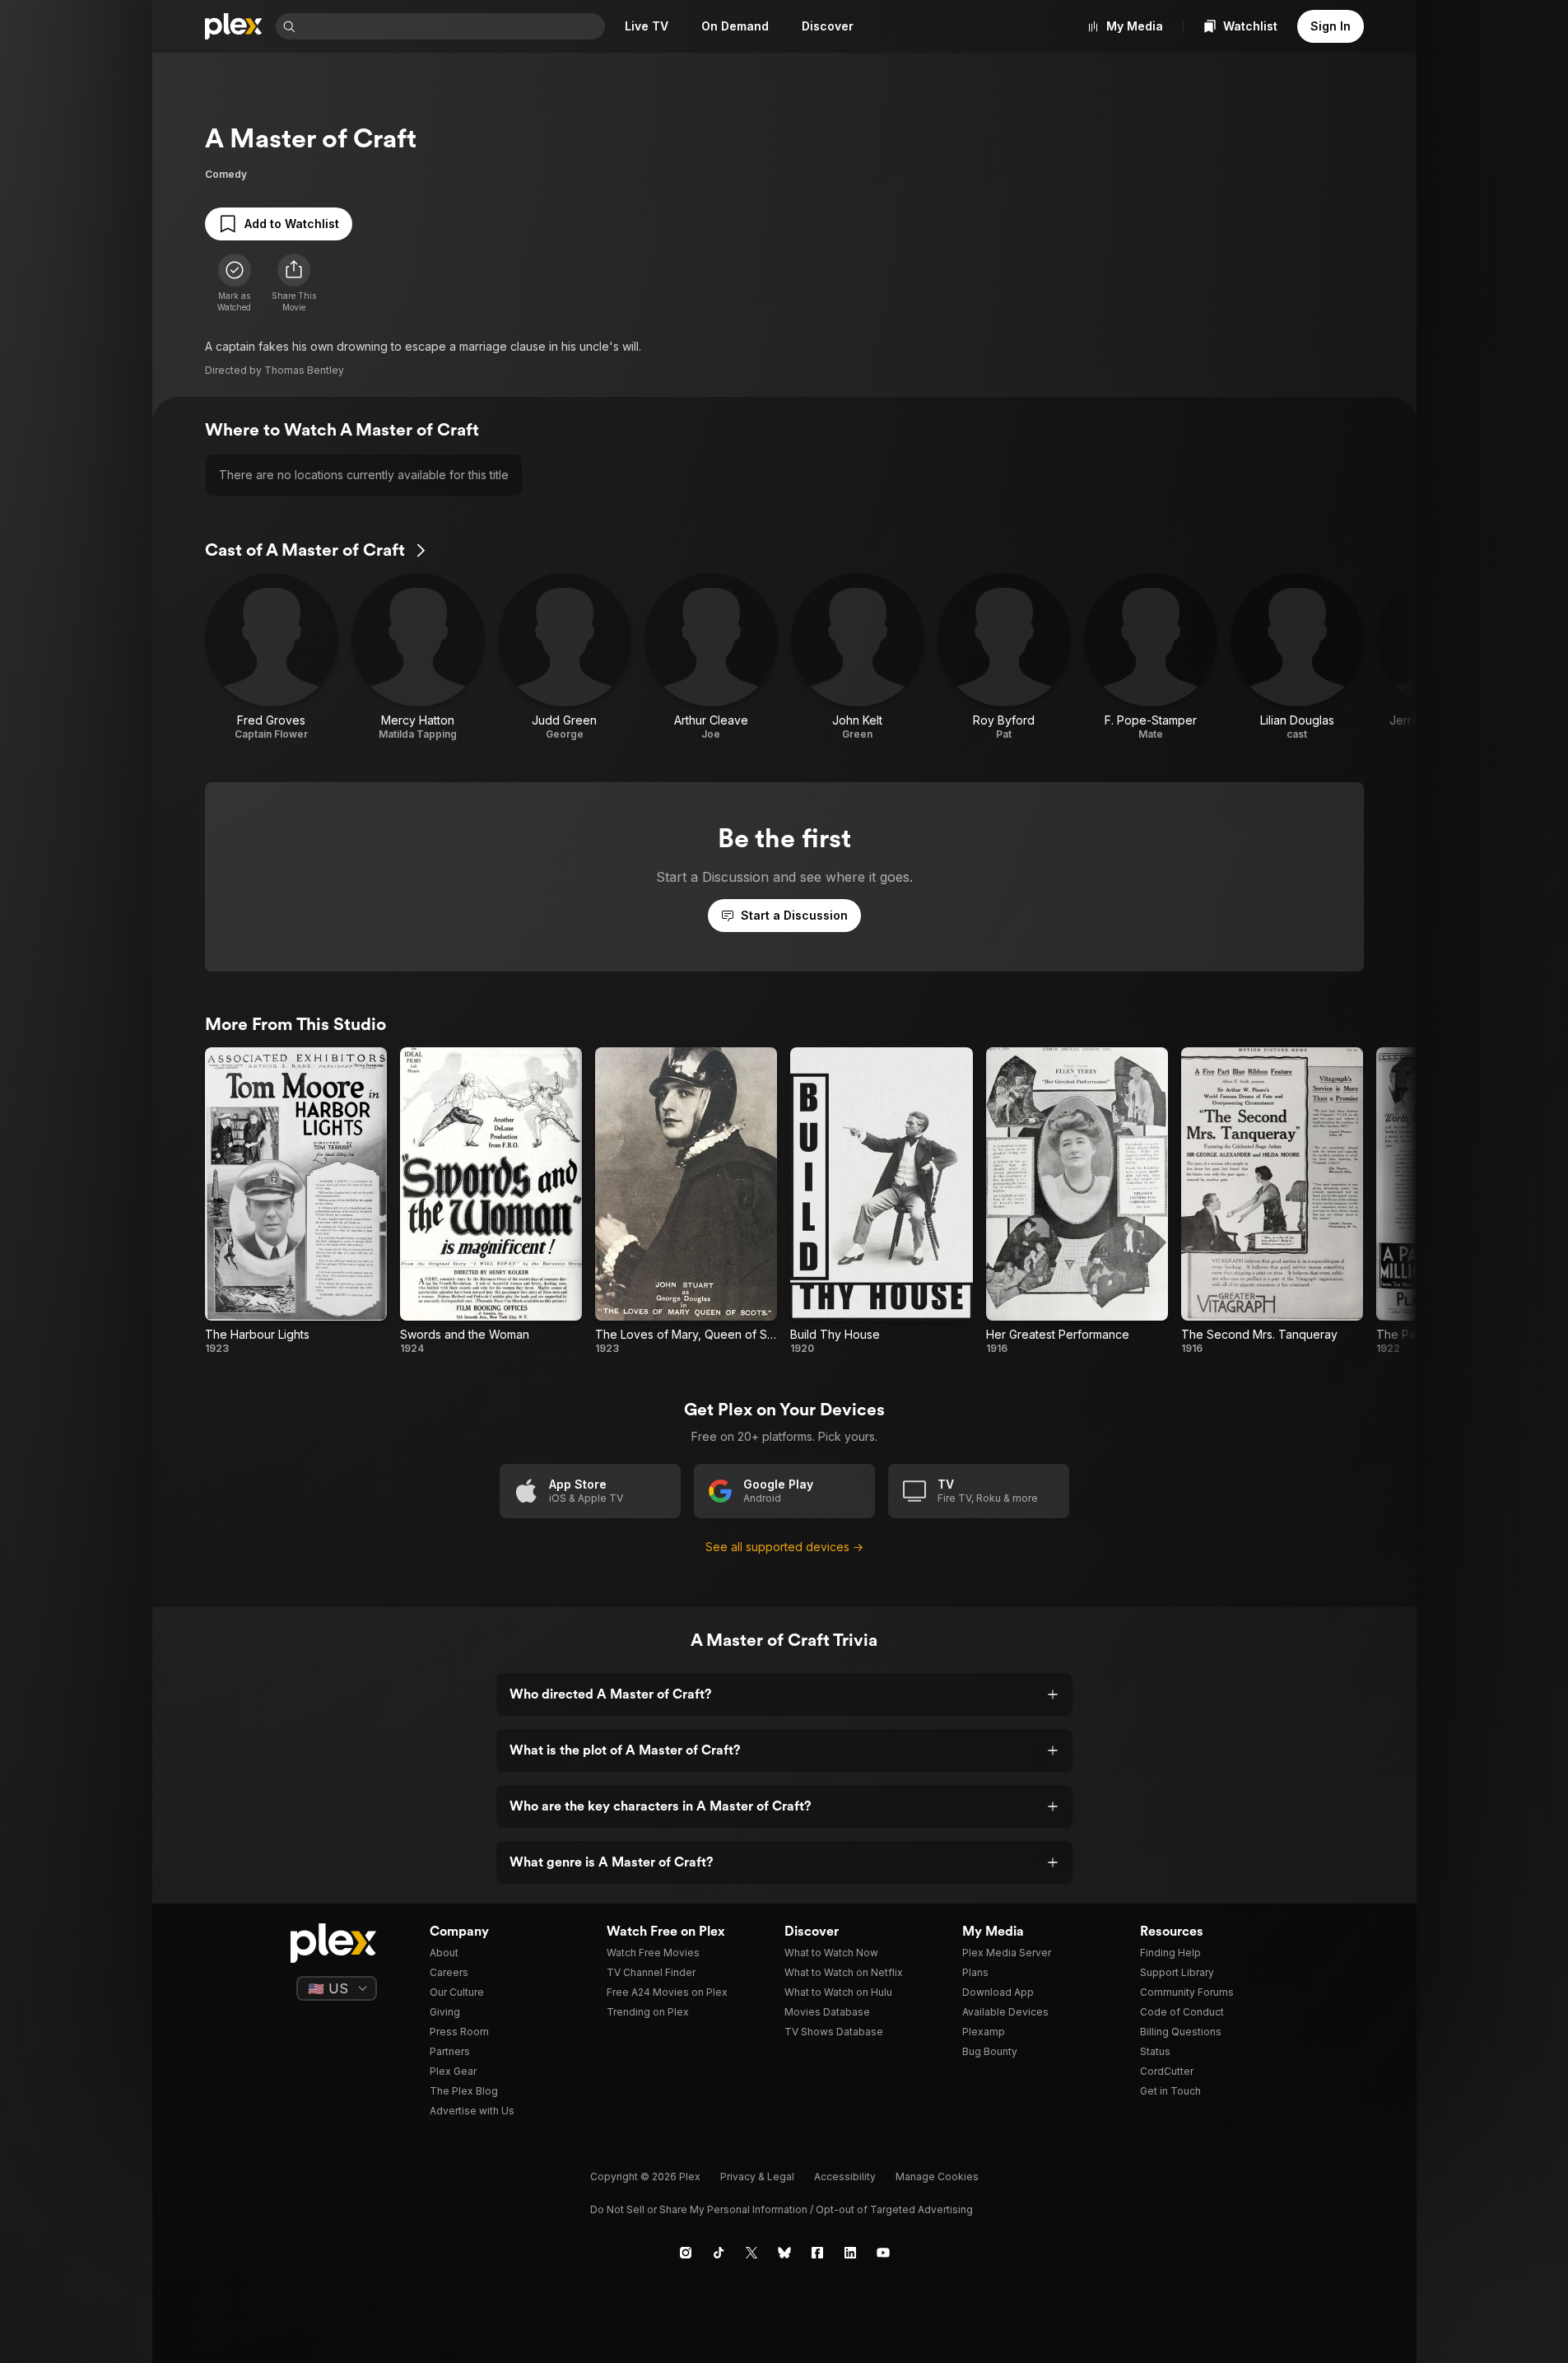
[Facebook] (817, 2253)
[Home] (234, 26)
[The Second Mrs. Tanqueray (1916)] (1272, 1201)
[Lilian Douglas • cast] (1297, 657)
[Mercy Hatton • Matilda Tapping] (418, 657)
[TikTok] (719, 2253)
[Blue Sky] (784, 2253)
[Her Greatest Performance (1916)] (1077, 1201)
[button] (294, 283)
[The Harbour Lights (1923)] (296, 1201)
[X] (751, 2253)
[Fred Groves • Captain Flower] (272, 657)
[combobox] (452, 26)
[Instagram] (686, 2253)
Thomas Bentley (304, 370)
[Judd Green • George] (565, 657)
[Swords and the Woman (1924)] (491, 1201)
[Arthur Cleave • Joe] (711, 657)
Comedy (226, 174)
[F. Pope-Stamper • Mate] (1151, 657)
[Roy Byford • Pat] (1004, 657)
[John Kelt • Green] (858, 657)
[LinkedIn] (850, 2253)
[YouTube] (883, 2253)
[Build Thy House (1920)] (881, 1201)
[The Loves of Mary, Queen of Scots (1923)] (686, 1201)
